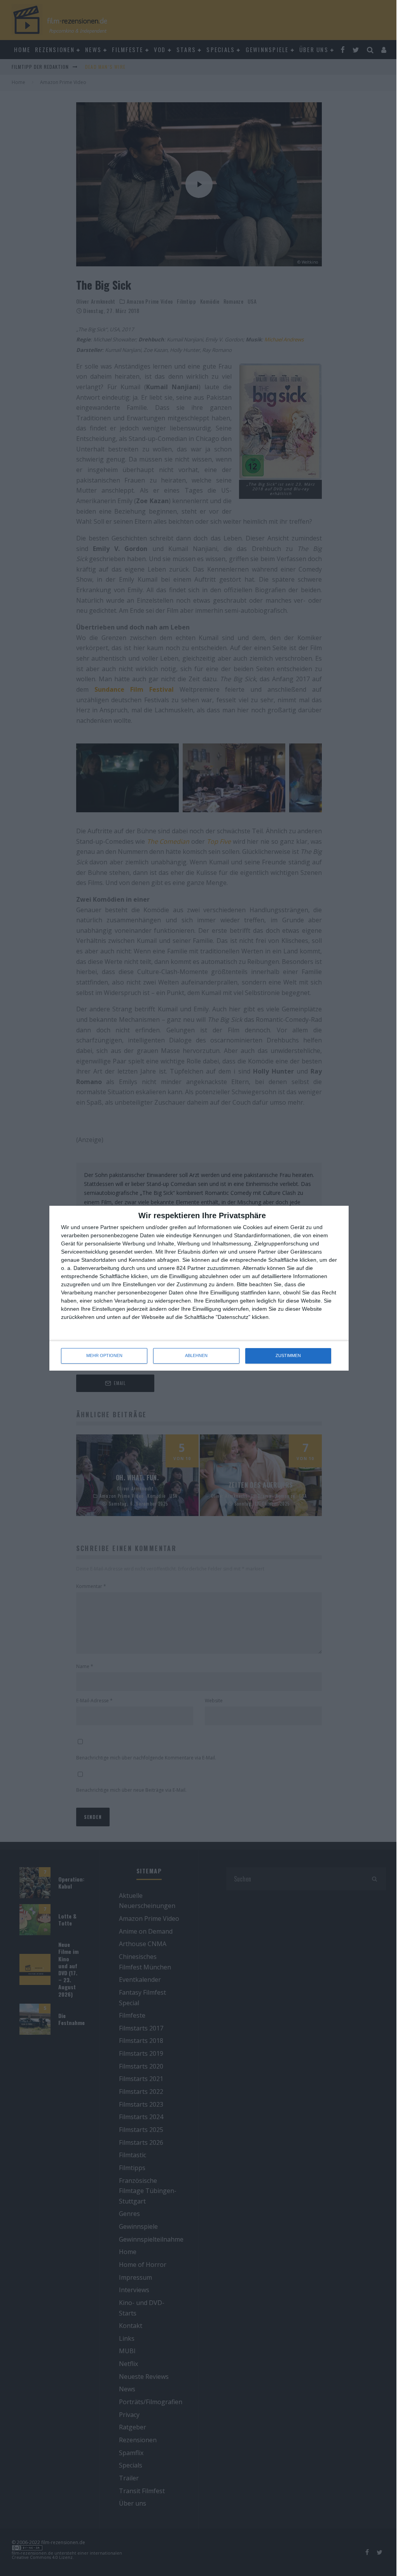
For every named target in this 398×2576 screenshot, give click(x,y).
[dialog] (199, 1288)
